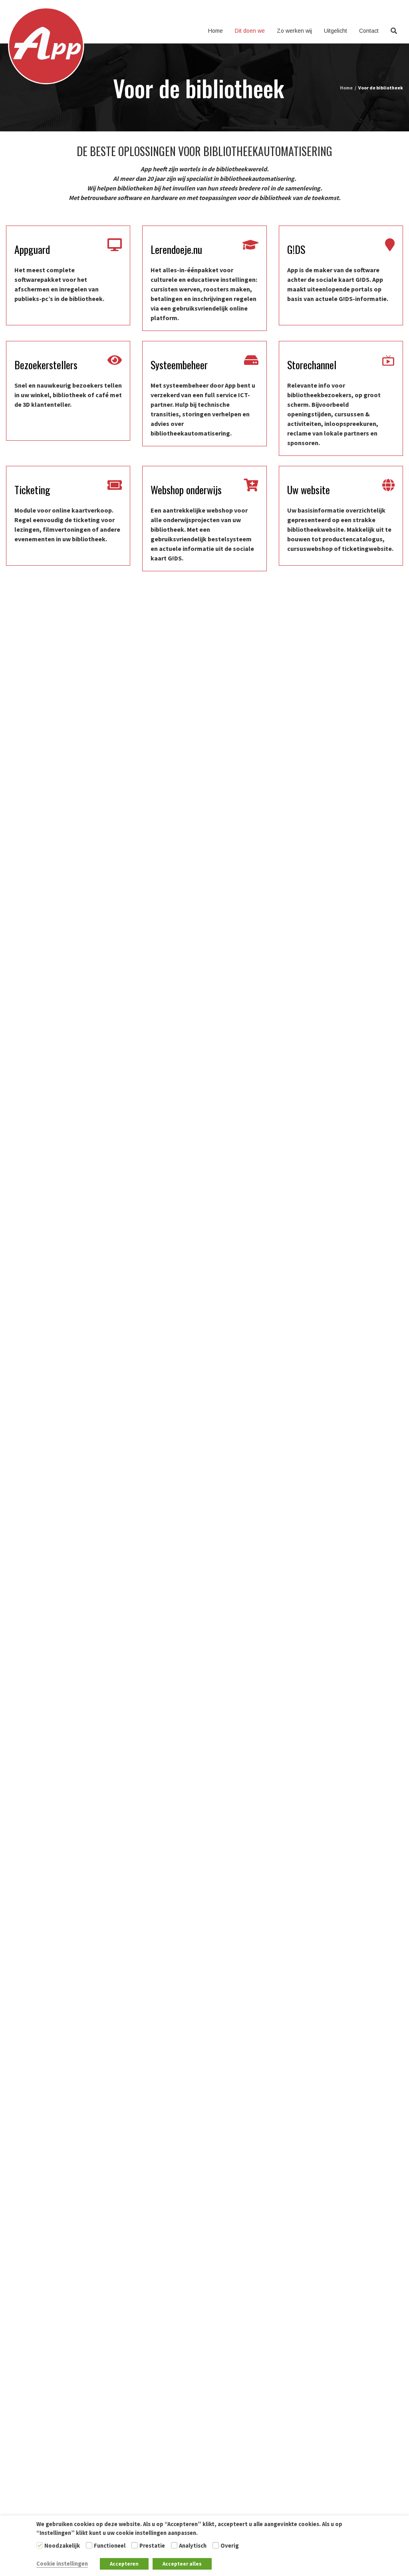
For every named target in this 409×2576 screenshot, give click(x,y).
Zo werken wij (294, 31)
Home (215, 31)
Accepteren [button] (124, 2564)
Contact (369, 31)
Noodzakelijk (62, 2546)
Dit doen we (250, 31)
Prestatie (152, 2546)
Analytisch (193, 2546)
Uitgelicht (336, 31)
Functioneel (110, 2546)
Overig (230, 2546)
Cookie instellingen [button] (62, 2564)
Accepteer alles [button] (182, 2564)
